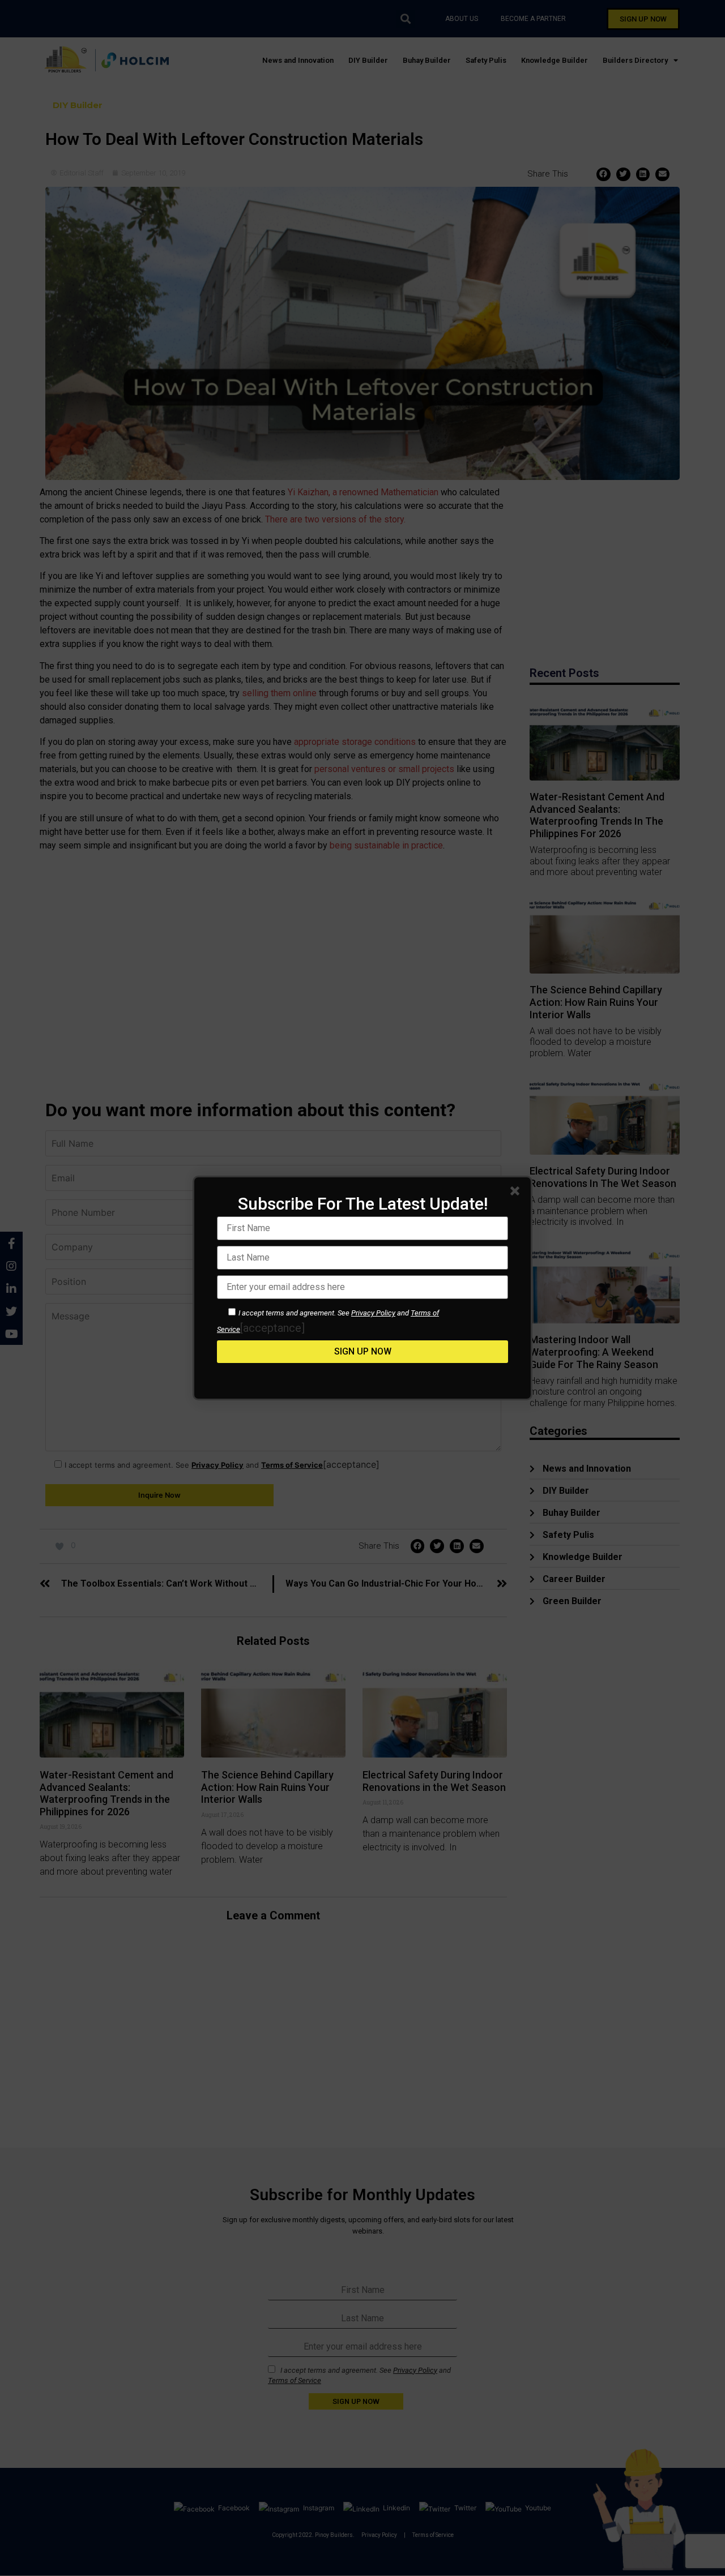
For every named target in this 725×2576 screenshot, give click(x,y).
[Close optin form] (517, 1193)
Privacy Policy (373, 1313)
